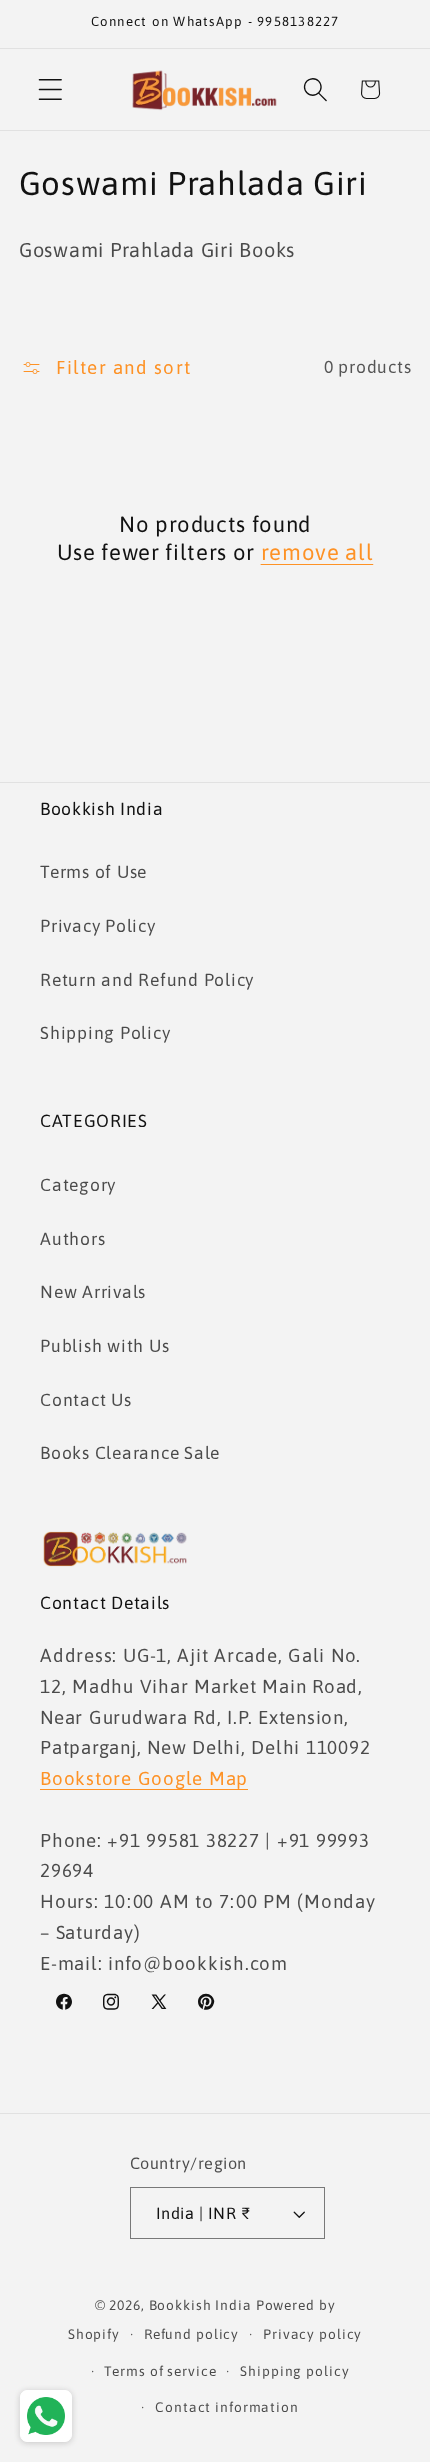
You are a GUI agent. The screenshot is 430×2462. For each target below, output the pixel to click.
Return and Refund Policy (147, 980)
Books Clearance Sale (130, 1453)
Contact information (227, 2407)
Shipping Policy (105, 1033)
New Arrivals (93, 1292)
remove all (317, 552)
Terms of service (160, 2371)
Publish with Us (104, 1346)
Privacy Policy (98, 926)
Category (78, 1185)
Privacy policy (312, 2334)
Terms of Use (93, 872)
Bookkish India (200, 2305)
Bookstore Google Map (144, 1778)
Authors (72, 1239)
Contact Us (86, 1400)
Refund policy (191, 2334)
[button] (50, 89)
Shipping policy (294, 2371)
